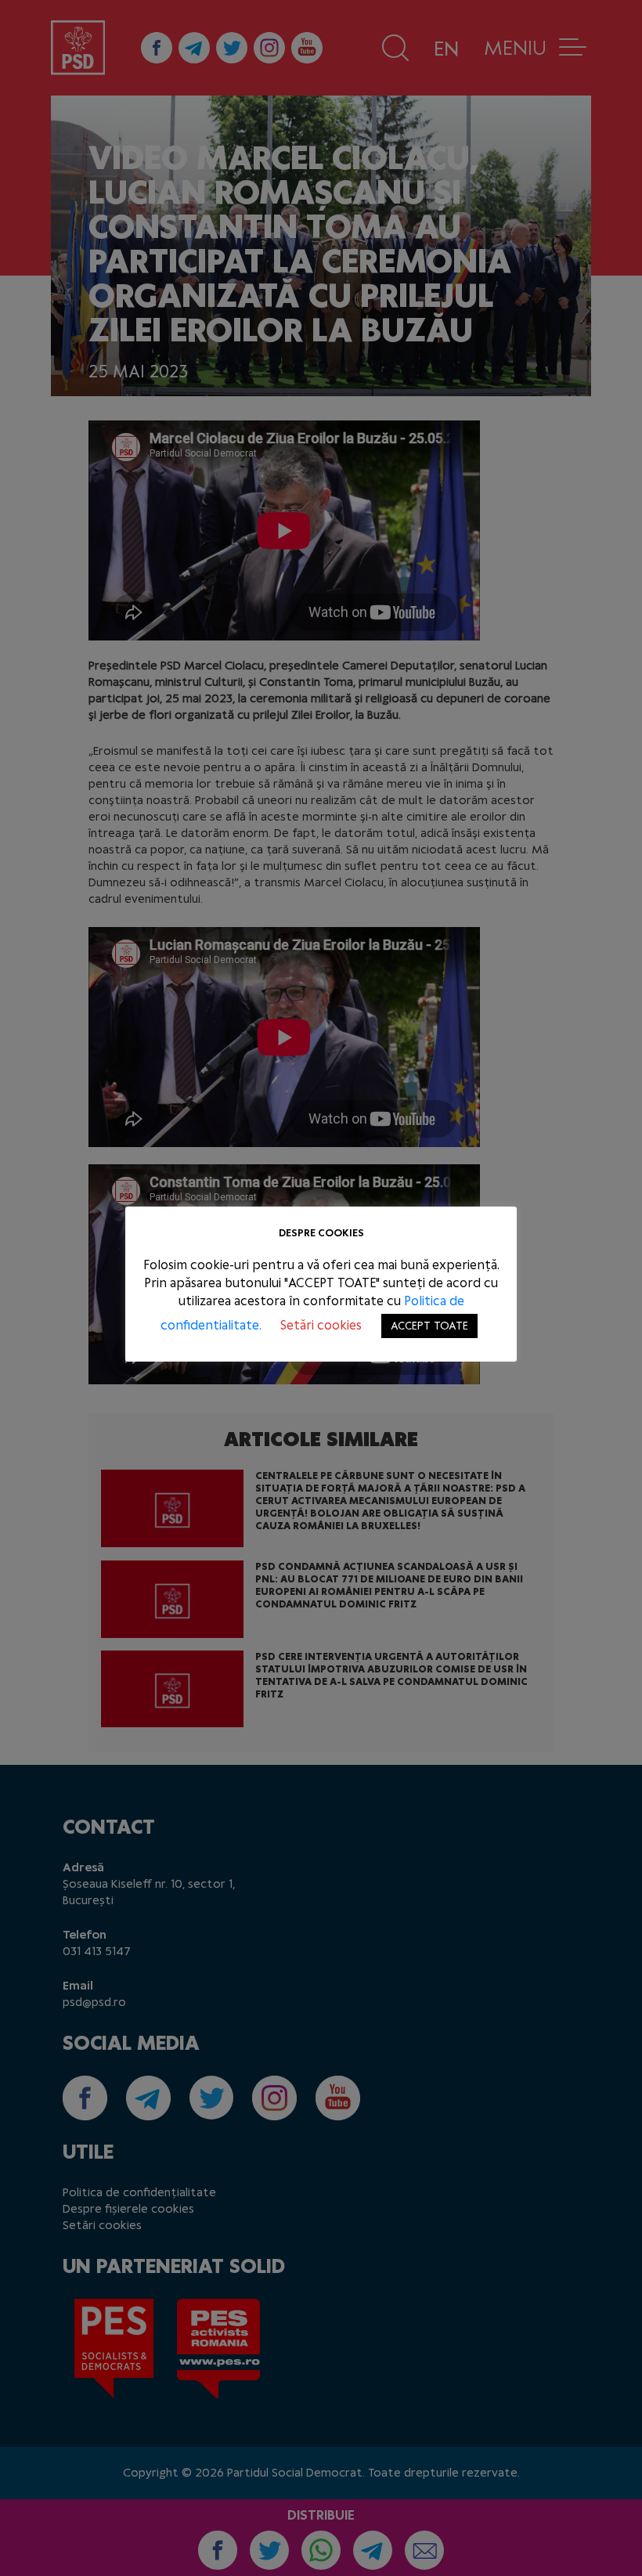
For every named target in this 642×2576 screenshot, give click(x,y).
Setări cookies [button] (321, 1325)
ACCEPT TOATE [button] (429, 1326)
